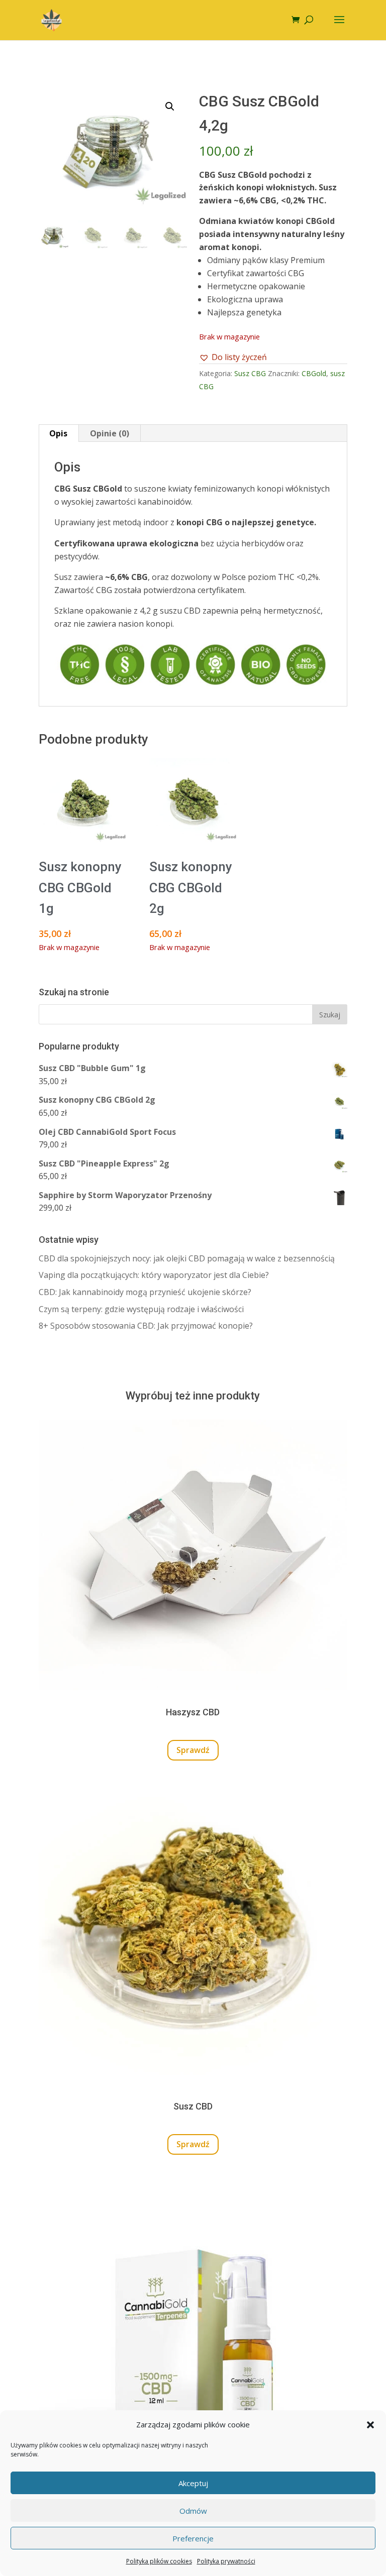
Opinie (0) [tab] (110, 433)
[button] (370, 2425)
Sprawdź (193, 1750)
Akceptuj (193, 2483)
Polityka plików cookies (159, 2561)
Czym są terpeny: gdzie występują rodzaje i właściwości (141, 1309)
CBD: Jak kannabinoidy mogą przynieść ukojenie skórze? (145, 1292)
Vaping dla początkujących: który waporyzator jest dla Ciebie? (154, 1275)
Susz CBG (250, 373)
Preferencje (193, 2538)
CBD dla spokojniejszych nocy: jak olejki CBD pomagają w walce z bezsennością (187, 1258)
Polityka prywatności (226, 2561)
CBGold (314, 373)
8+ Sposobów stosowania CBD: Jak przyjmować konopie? (146, 1326)
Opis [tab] (58, 433)
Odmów (193, 2511)
